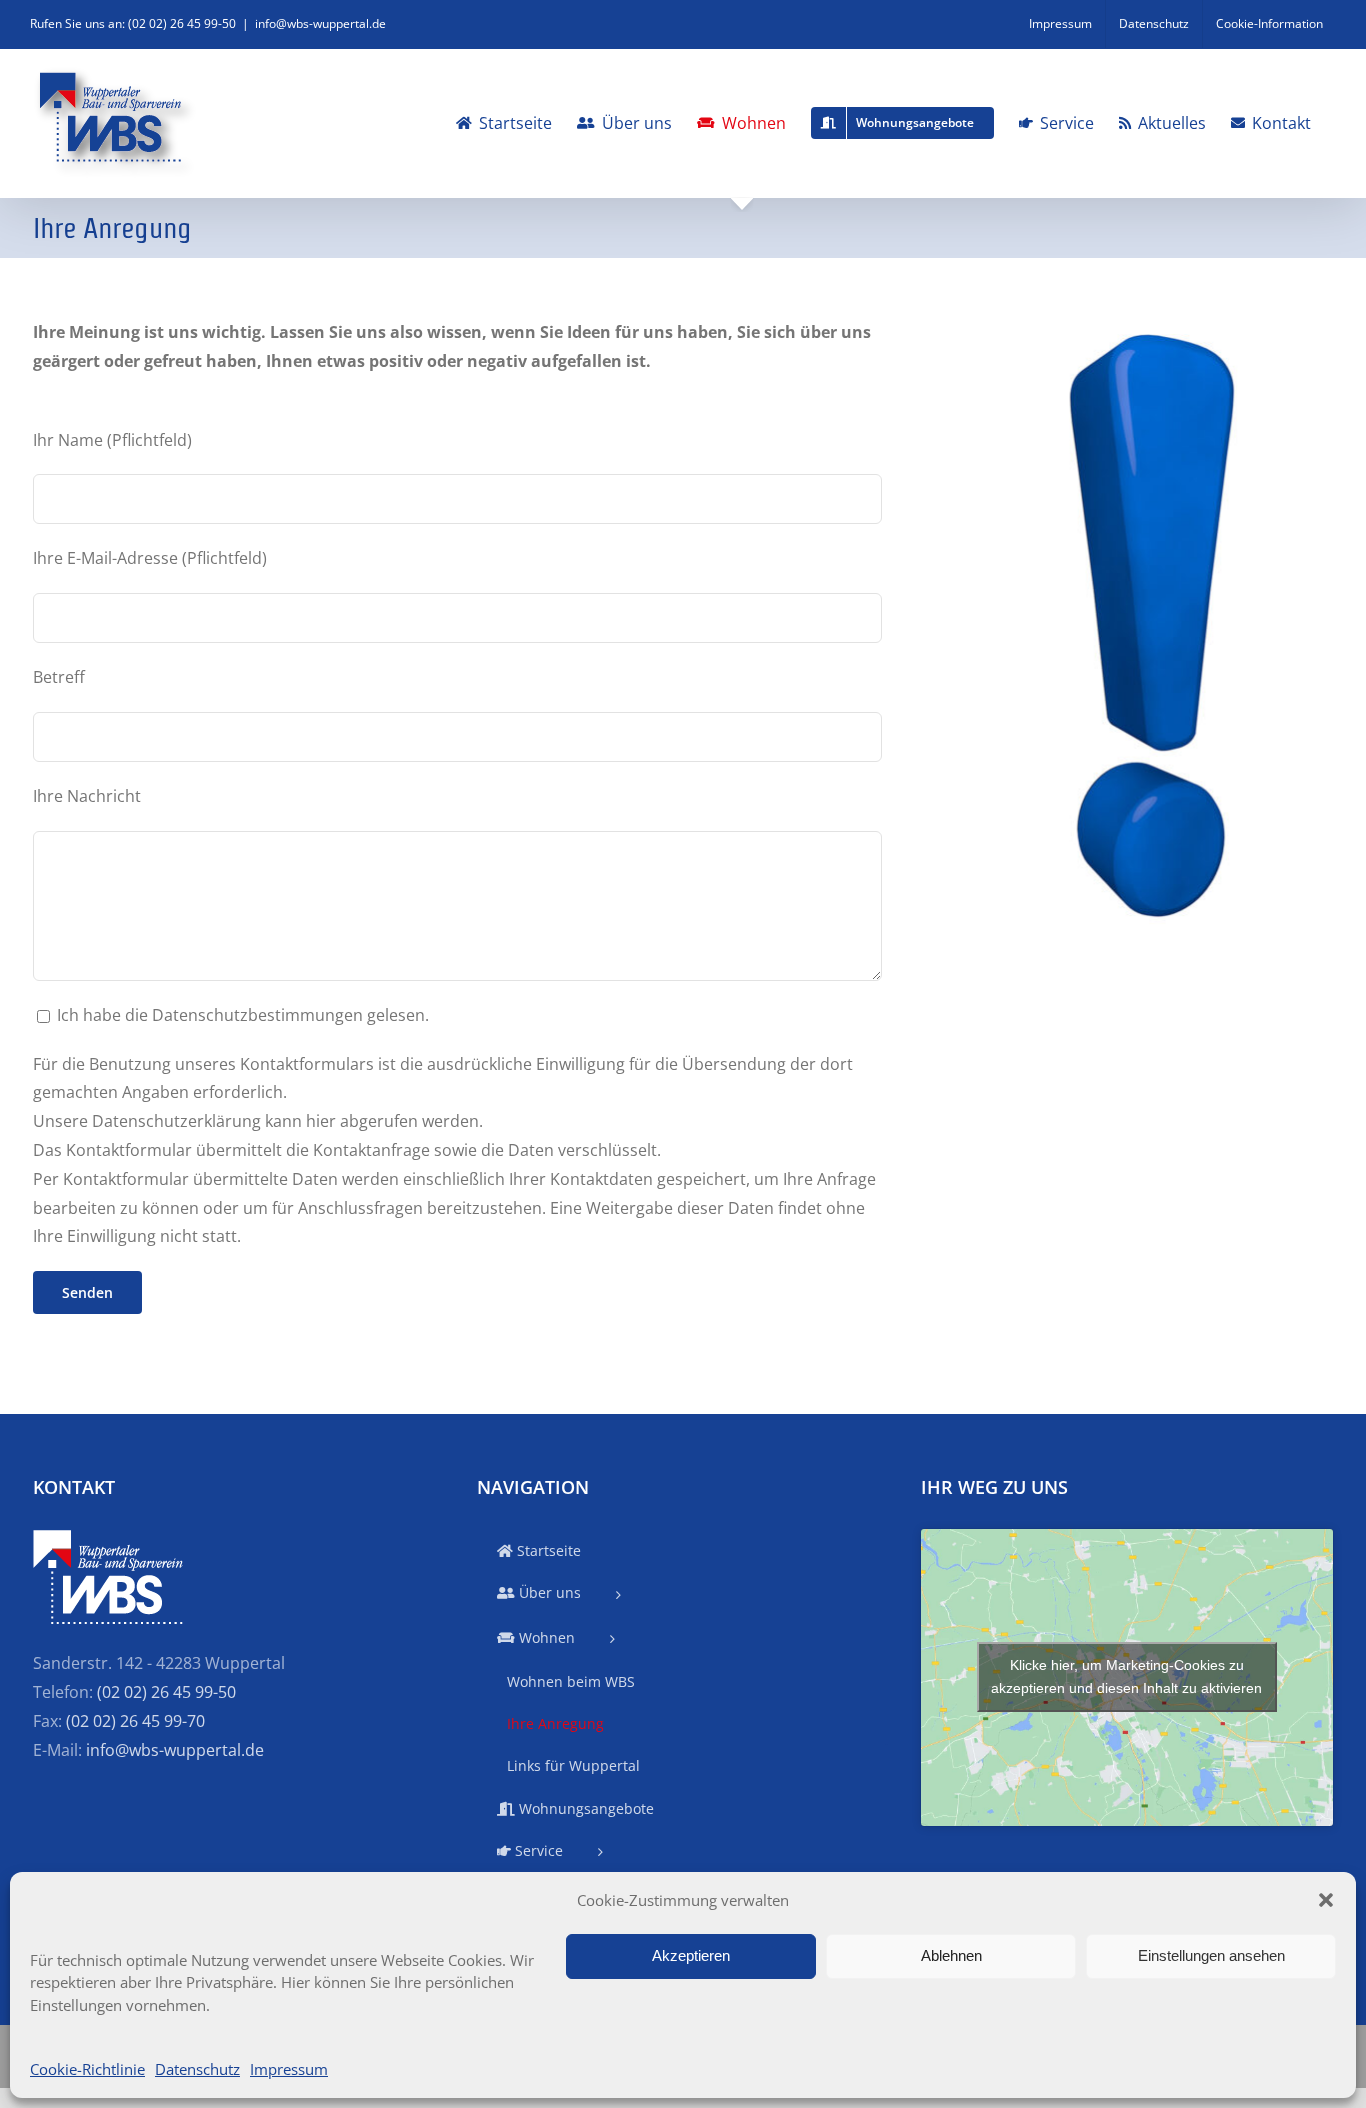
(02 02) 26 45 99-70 (135, 1721)
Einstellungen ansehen (1211, 1955)
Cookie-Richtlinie (87, 2069)
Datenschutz (197, 2069)
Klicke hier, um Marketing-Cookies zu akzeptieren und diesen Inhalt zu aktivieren (1126, 1676)
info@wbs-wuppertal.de (320, 23)
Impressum (289, 2069)
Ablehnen (951, 1955)
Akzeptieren (691, 1955)
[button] (1326, 1900)
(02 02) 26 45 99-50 (166, 1692)
